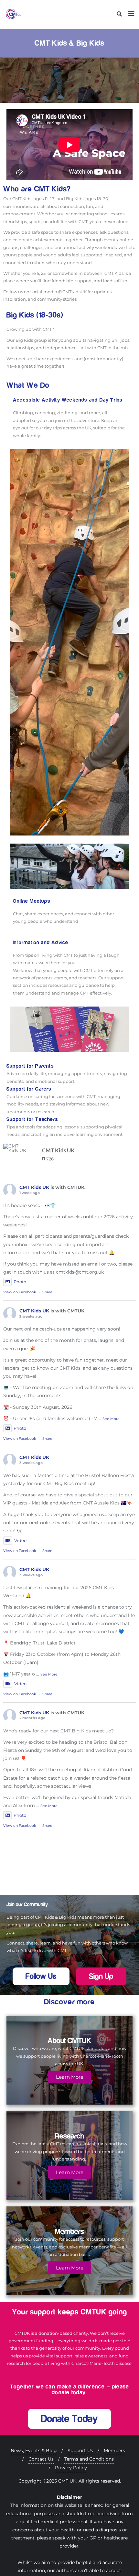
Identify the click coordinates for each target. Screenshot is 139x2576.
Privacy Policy (71, 2468)
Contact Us (41, 2459)
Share (47, 1292)
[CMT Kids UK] (16, 1148)
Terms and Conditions (89, 2459)
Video (20, 1540)
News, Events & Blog (34, 2451)
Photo (20, 1282)
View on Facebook (20, 1292)
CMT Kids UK (34, 1187)
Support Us (80, 2451)
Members (114, 2451)
